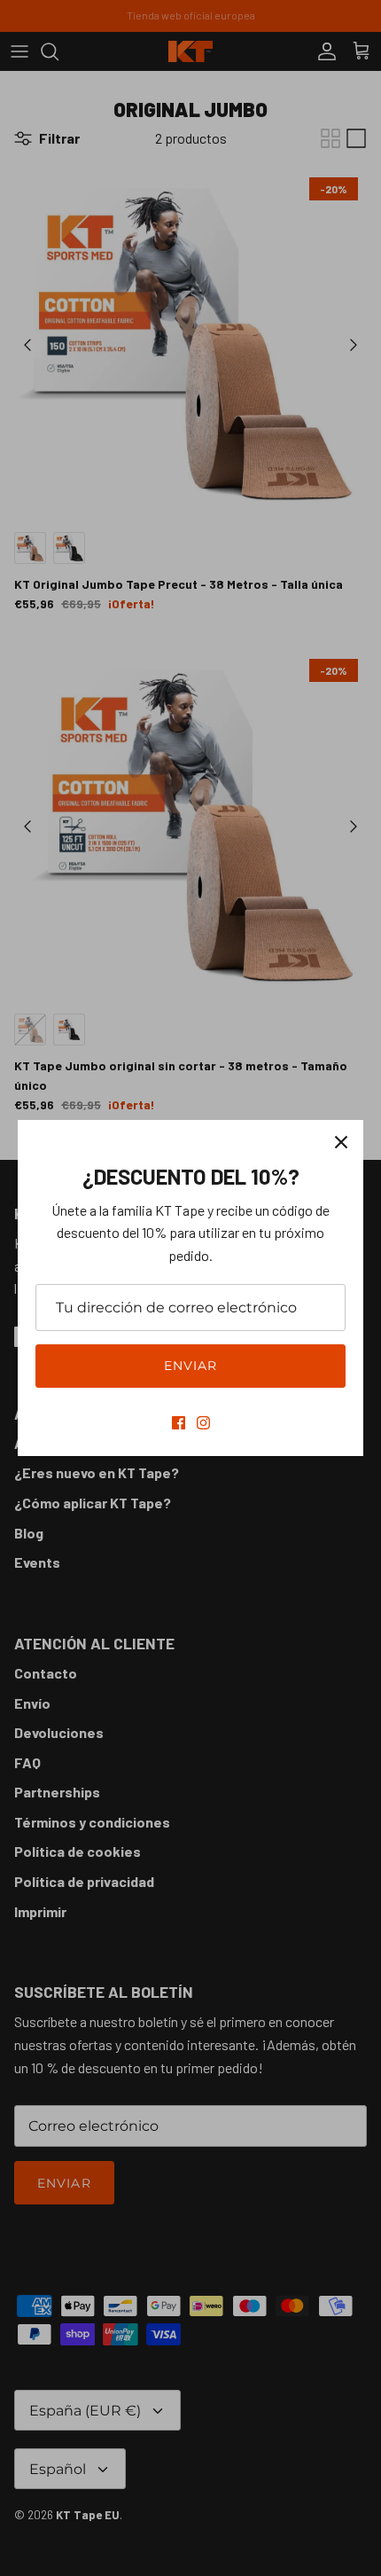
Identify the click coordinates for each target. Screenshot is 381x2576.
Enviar (191, 1366)
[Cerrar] (341, 1142)
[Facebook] (179, 1423)
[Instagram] (203, 1423)
